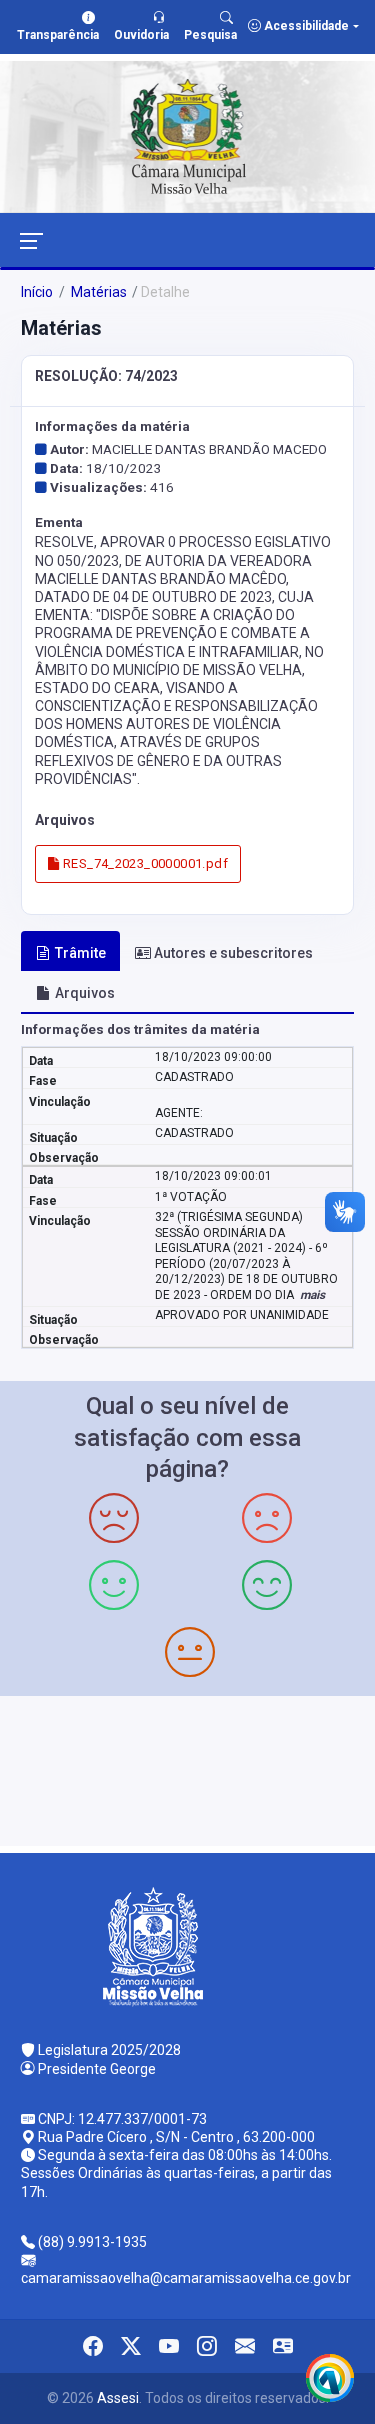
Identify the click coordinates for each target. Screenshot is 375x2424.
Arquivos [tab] (85, 993)
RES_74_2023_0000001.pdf (144, 863)
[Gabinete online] (283, 2346)
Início (37, 292)
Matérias (97, 292)
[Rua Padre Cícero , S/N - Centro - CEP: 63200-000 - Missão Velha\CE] (187, 1768)
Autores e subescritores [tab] (233, 953)
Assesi (118, 2398)
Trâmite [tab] (80, 953)
